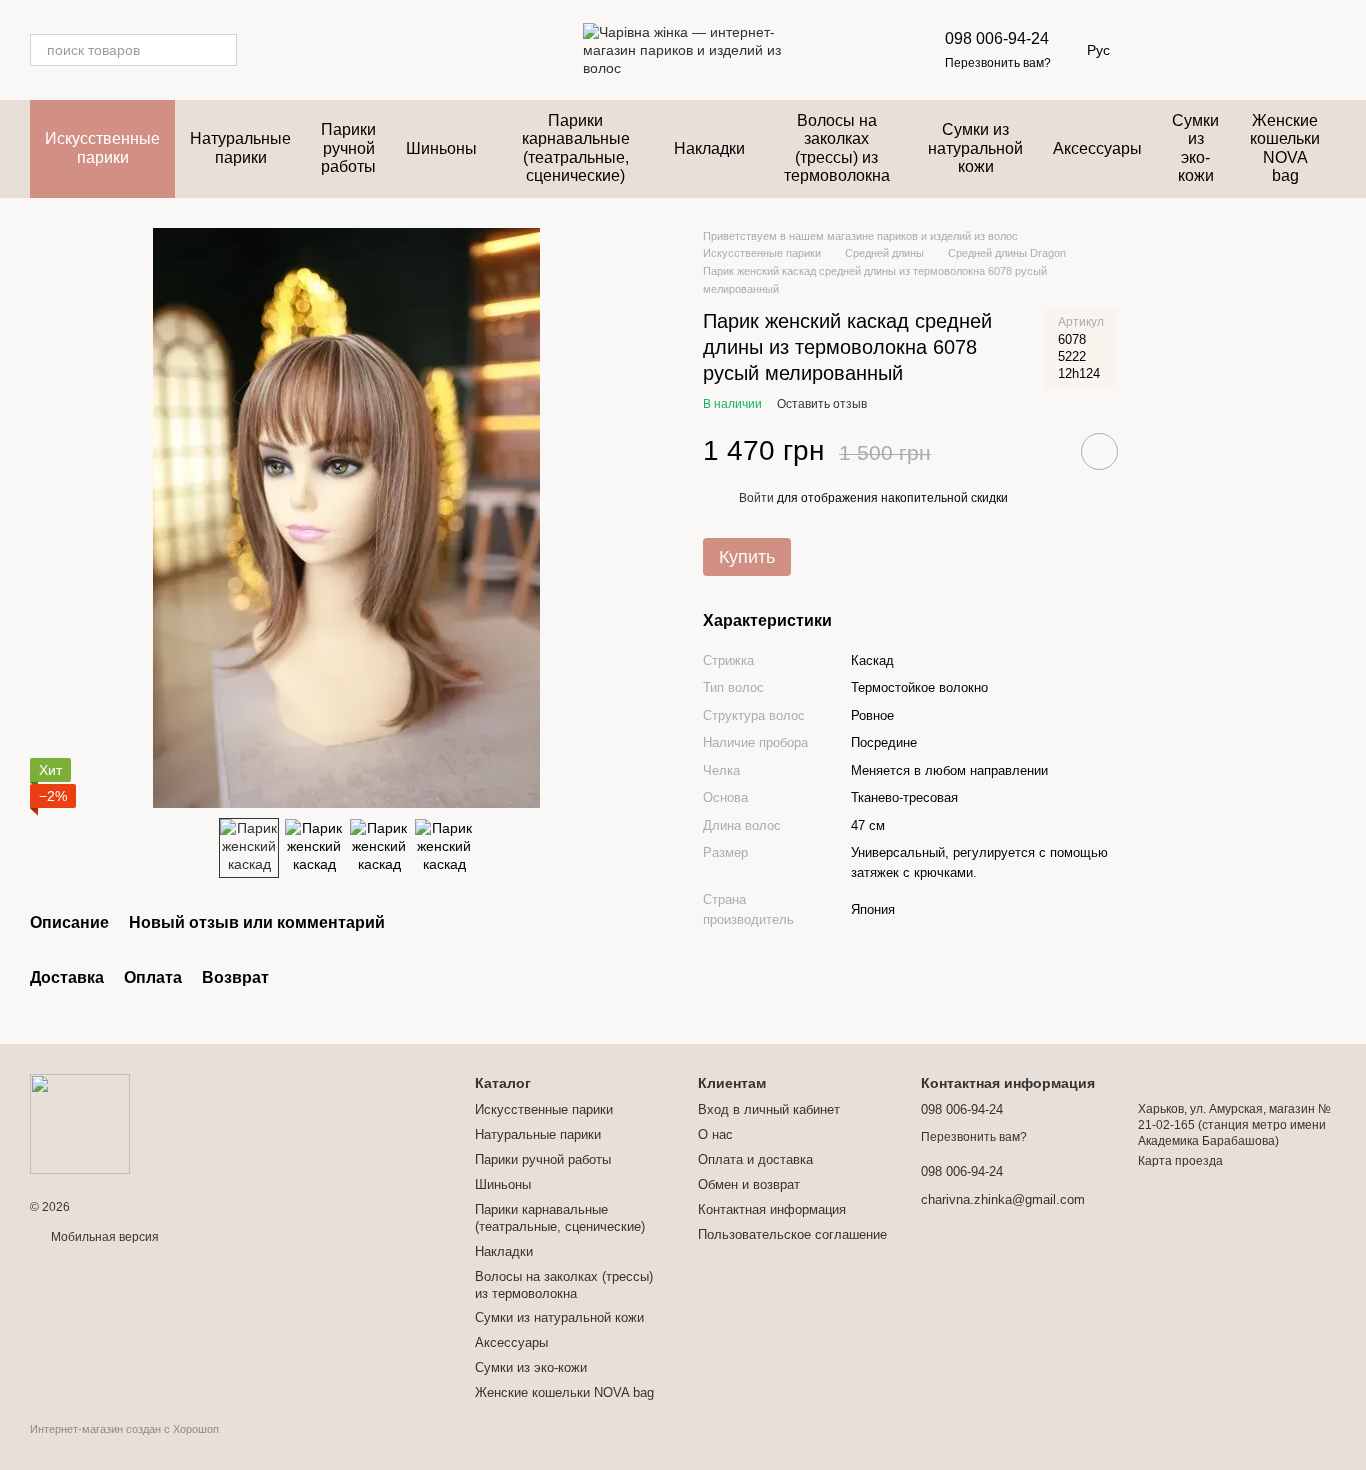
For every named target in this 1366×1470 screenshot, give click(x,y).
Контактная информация (772, 1209)
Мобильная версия (103, 1237)
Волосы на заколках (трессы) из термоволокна (837, 148)
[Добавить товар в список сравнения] (1043, 451)
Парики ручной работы (348, 148)
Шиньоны (441, 148)
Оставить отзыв (822, 404)
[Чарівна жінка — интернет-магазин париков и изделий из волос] (80, 1123)
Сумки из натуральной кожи (975, 148)
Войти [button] (756, 498)
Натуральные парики (240, 147)
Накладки (709, 148)
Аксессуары (1097, 148)
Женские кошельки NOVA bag (1285, 148)
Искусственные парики (102, 147)
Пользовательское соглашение (792, 1234)
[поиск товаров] (221, 50)
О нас (715, 1134)
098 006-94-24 (997, 38)
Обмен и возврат (749, 1184)
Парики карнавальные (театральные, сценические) (576, 148)
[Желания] (1216, 50)
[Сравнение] (1268, 50)
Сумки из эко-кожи (1195, 148)
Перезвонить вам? (998, 63)
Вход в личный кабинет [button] (769, 1109)
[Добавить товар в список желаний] (1099, 451)
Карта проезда (1180, 1161)
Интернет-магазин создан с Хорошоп (124, 1429)
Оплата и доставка (755, 1159)
